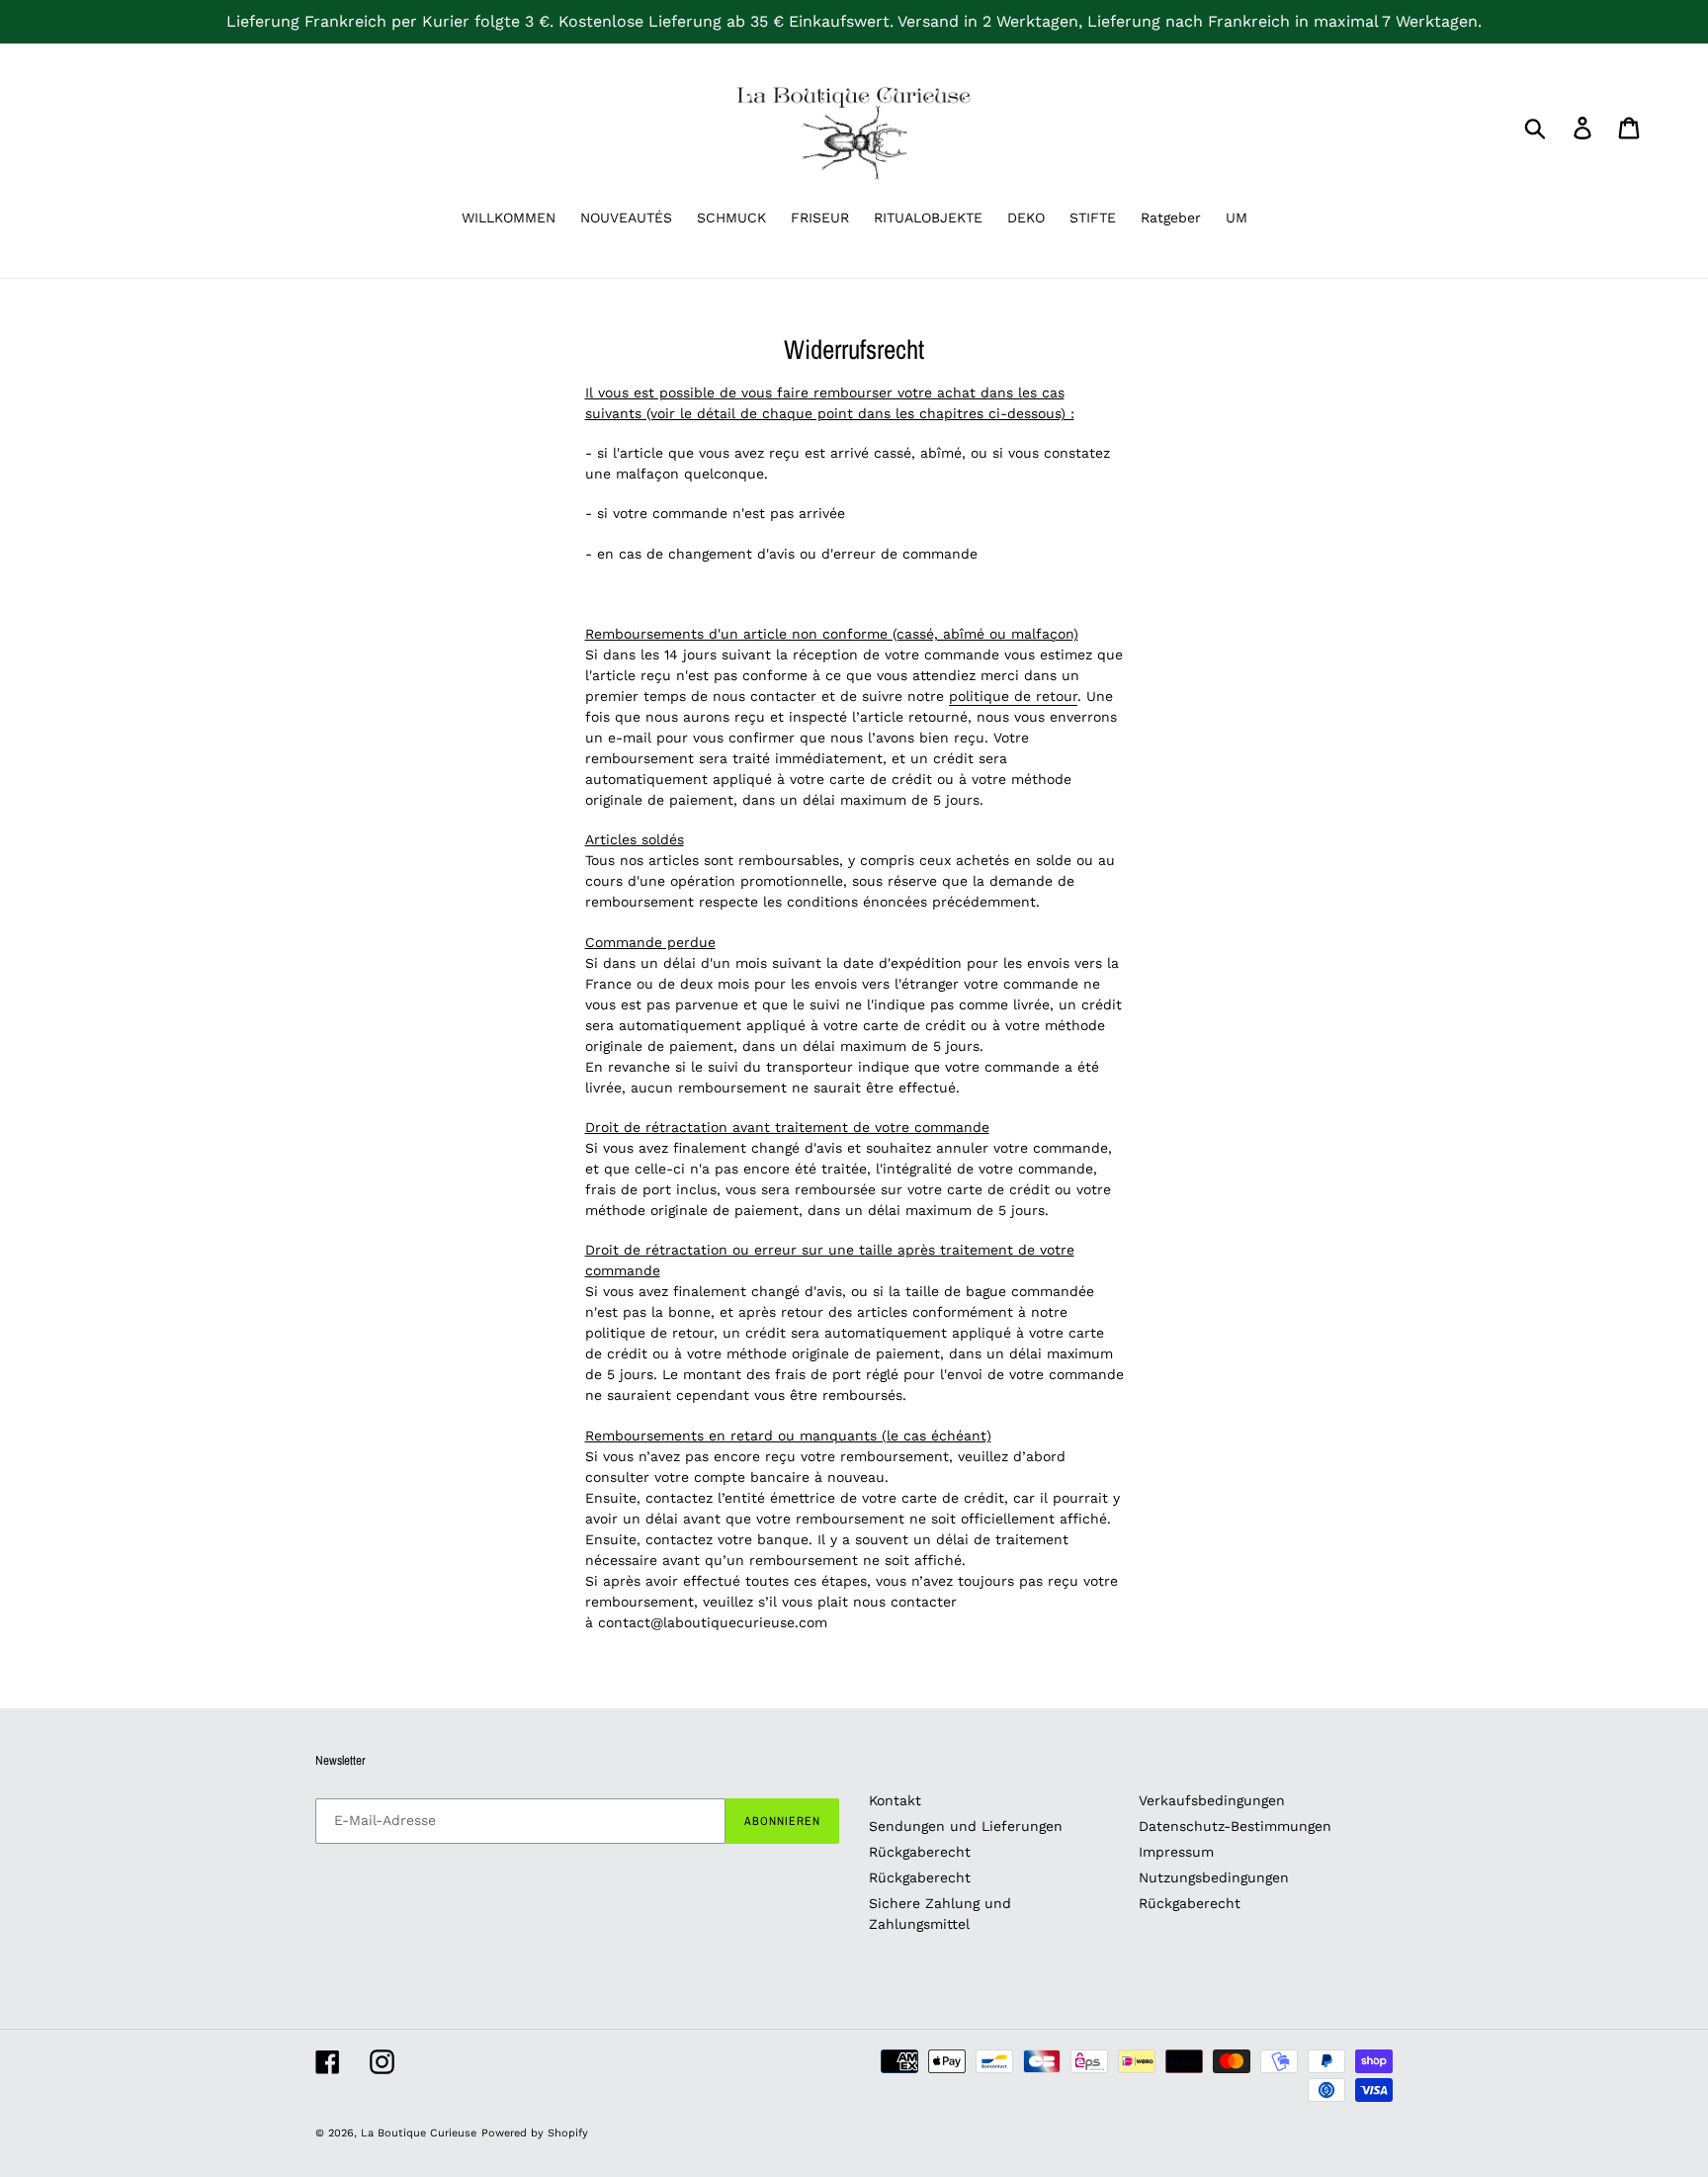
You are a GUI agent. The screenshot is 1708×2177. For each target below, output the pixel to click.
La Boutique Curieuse (419, 2133)
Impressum (1176, 1852)
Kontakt (895, 1800)
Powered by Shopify (535, 2133)
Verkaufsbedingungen (1212, 1800)
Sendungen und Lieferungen (966, 1826)
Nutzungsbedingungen (1214, 1877)
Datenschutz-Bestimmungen (1235, 1826)
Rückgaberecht (920, 1852)
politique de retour (1013, 696)
